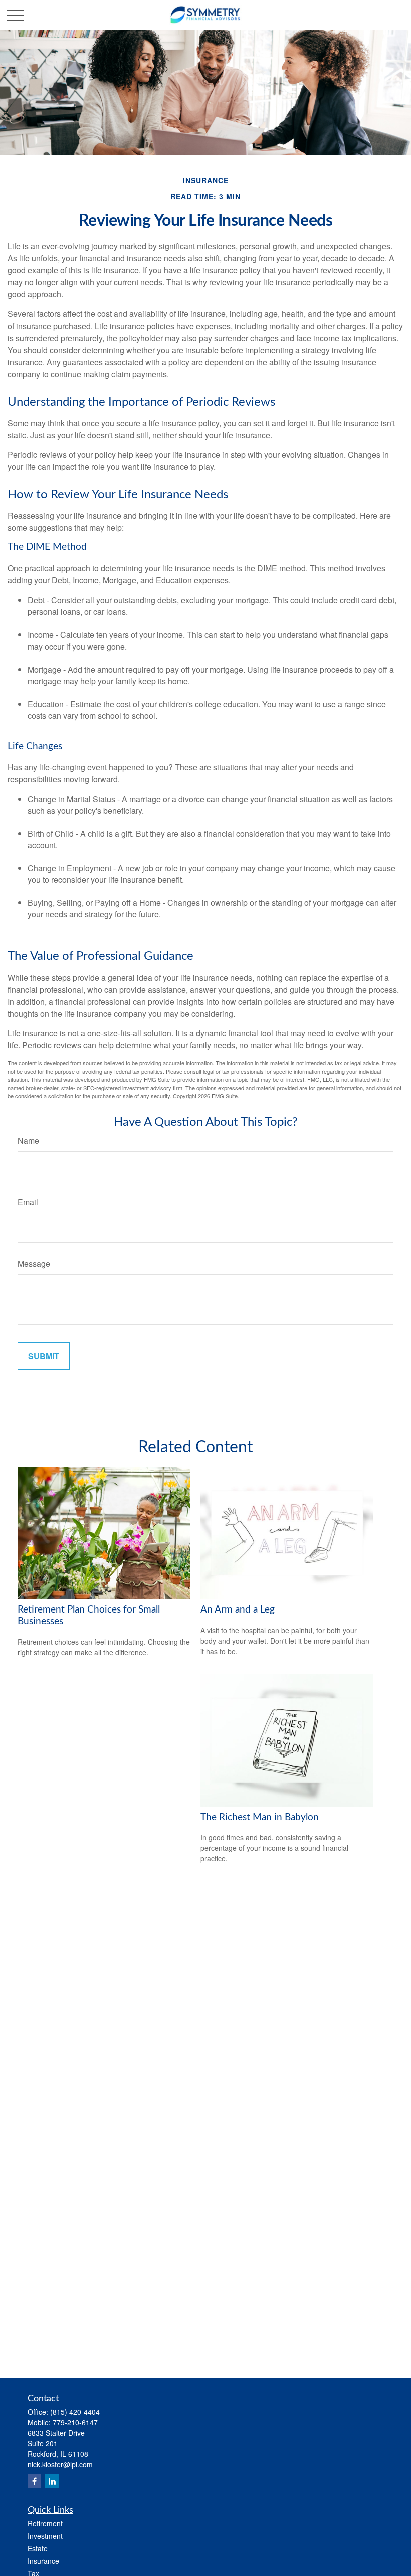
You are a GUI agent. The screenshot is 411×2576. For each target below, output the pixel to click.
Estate (38, 2548)
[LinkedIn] (52, 2481)
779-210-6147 (75, 2422)
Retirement (45, 2523)
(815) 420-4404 (75, 2412)
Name (28, 1141)
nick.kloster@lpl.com (60, 2464)
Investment (45, 2536)
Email (28, 1202)
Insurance (43, 2561)
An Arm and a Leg (238, 1610)
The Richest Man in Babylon (260, 1818)
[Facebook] (34, 2481)
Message (34, 1264)
